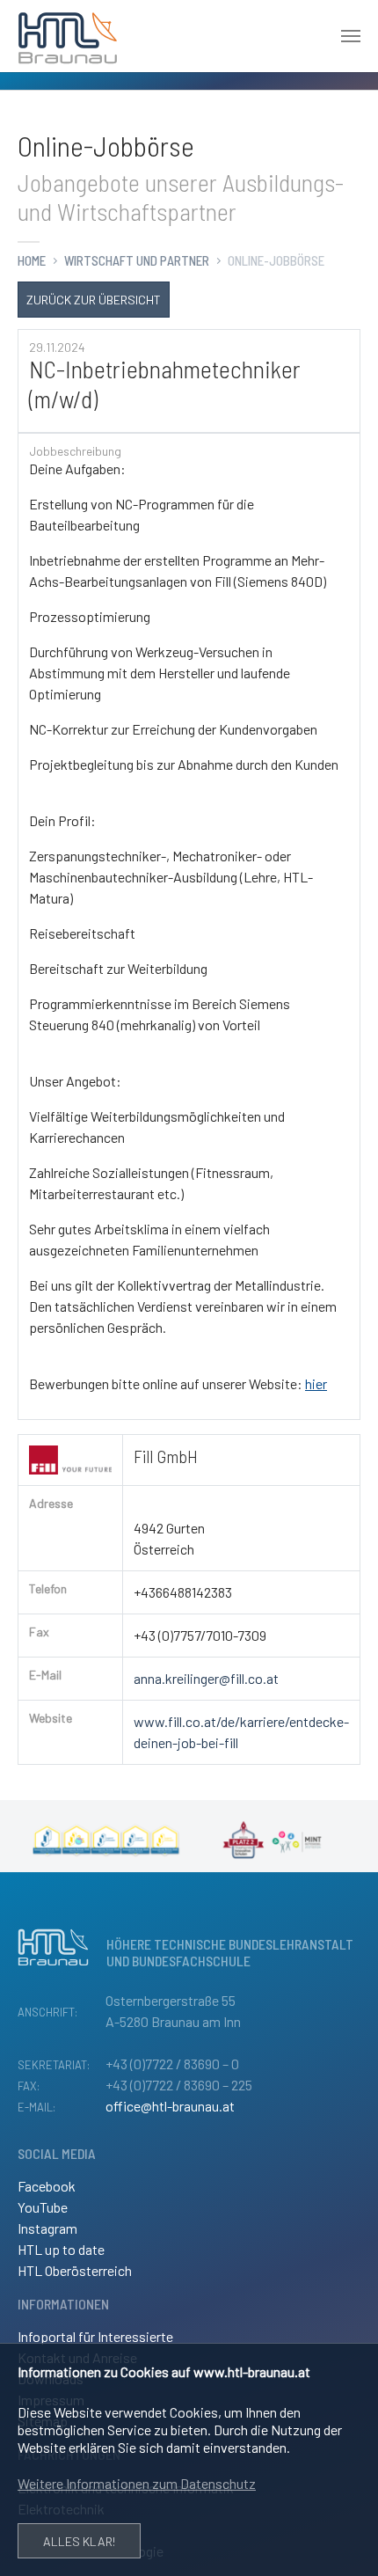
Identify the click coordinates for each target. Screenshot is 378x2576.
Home (32, 260)
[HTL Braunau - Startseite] (68, 36)
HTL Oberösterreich (75, 2270)
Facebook (47, 2186)
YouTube (43, 2207)
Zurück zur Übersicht (94, 300)
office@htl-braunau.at (170, 2106)
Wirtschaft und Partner (137, 260)
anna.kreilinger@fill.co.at (206, 1678)
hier (316, 1383)
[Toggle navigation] (351, 36)
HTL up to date (61, 2249)
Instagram (47, 2228)
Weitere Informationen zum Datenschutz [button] (137, 2483)
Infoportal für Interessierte (95, 2336)
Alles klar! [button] (79, 2541)
